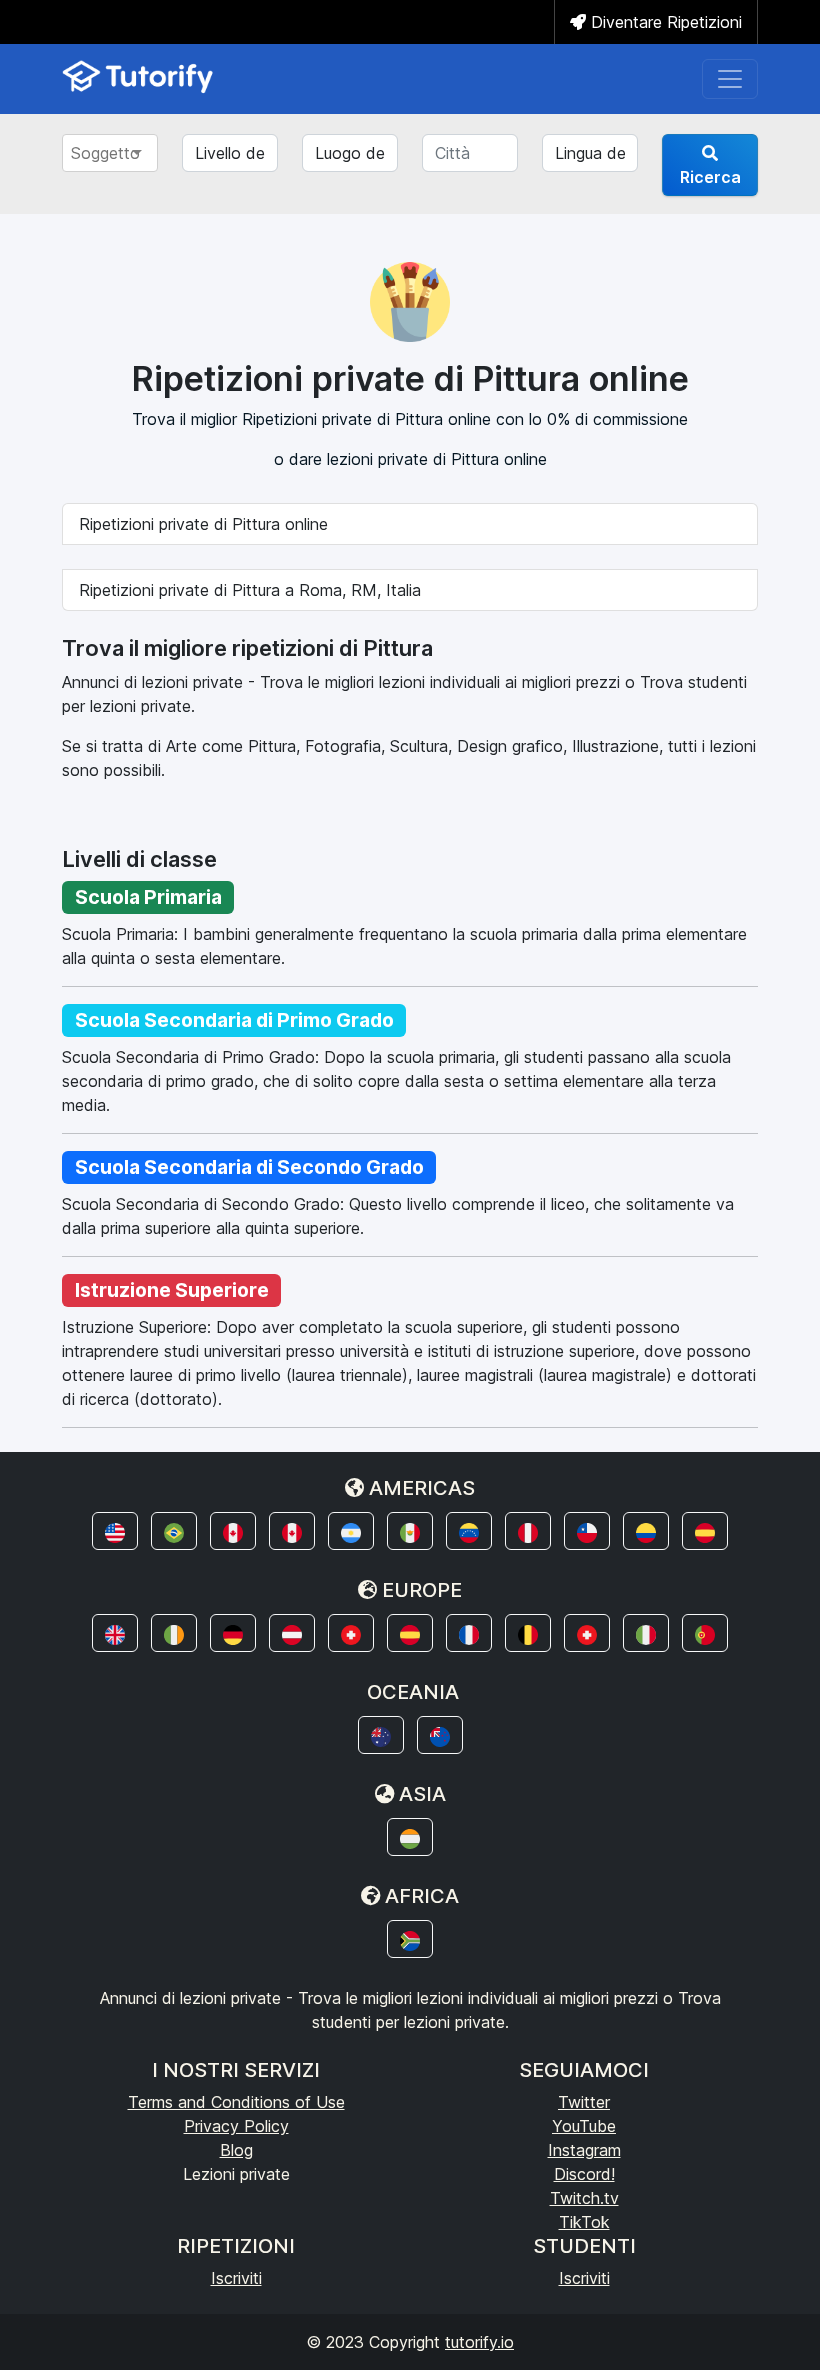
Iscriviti (236, 2278)
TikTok (584, 2222)
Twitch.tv (584, 2198)
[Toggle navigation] (730, 79)
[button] (115, 1531)
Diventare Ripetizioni (664, 22)
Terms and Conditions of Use (236, 2102)
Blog (236, 2150)
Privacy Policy (236, 2126)
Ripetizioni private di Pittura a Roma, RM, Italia (250, 590)
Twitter (584, 2102)
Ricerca (710, 177)
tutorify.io (479, 2342)
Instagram (584, 2150)
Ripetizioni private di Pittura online (203, 524)
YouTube (584, 2126)
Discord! (584, 2174)
